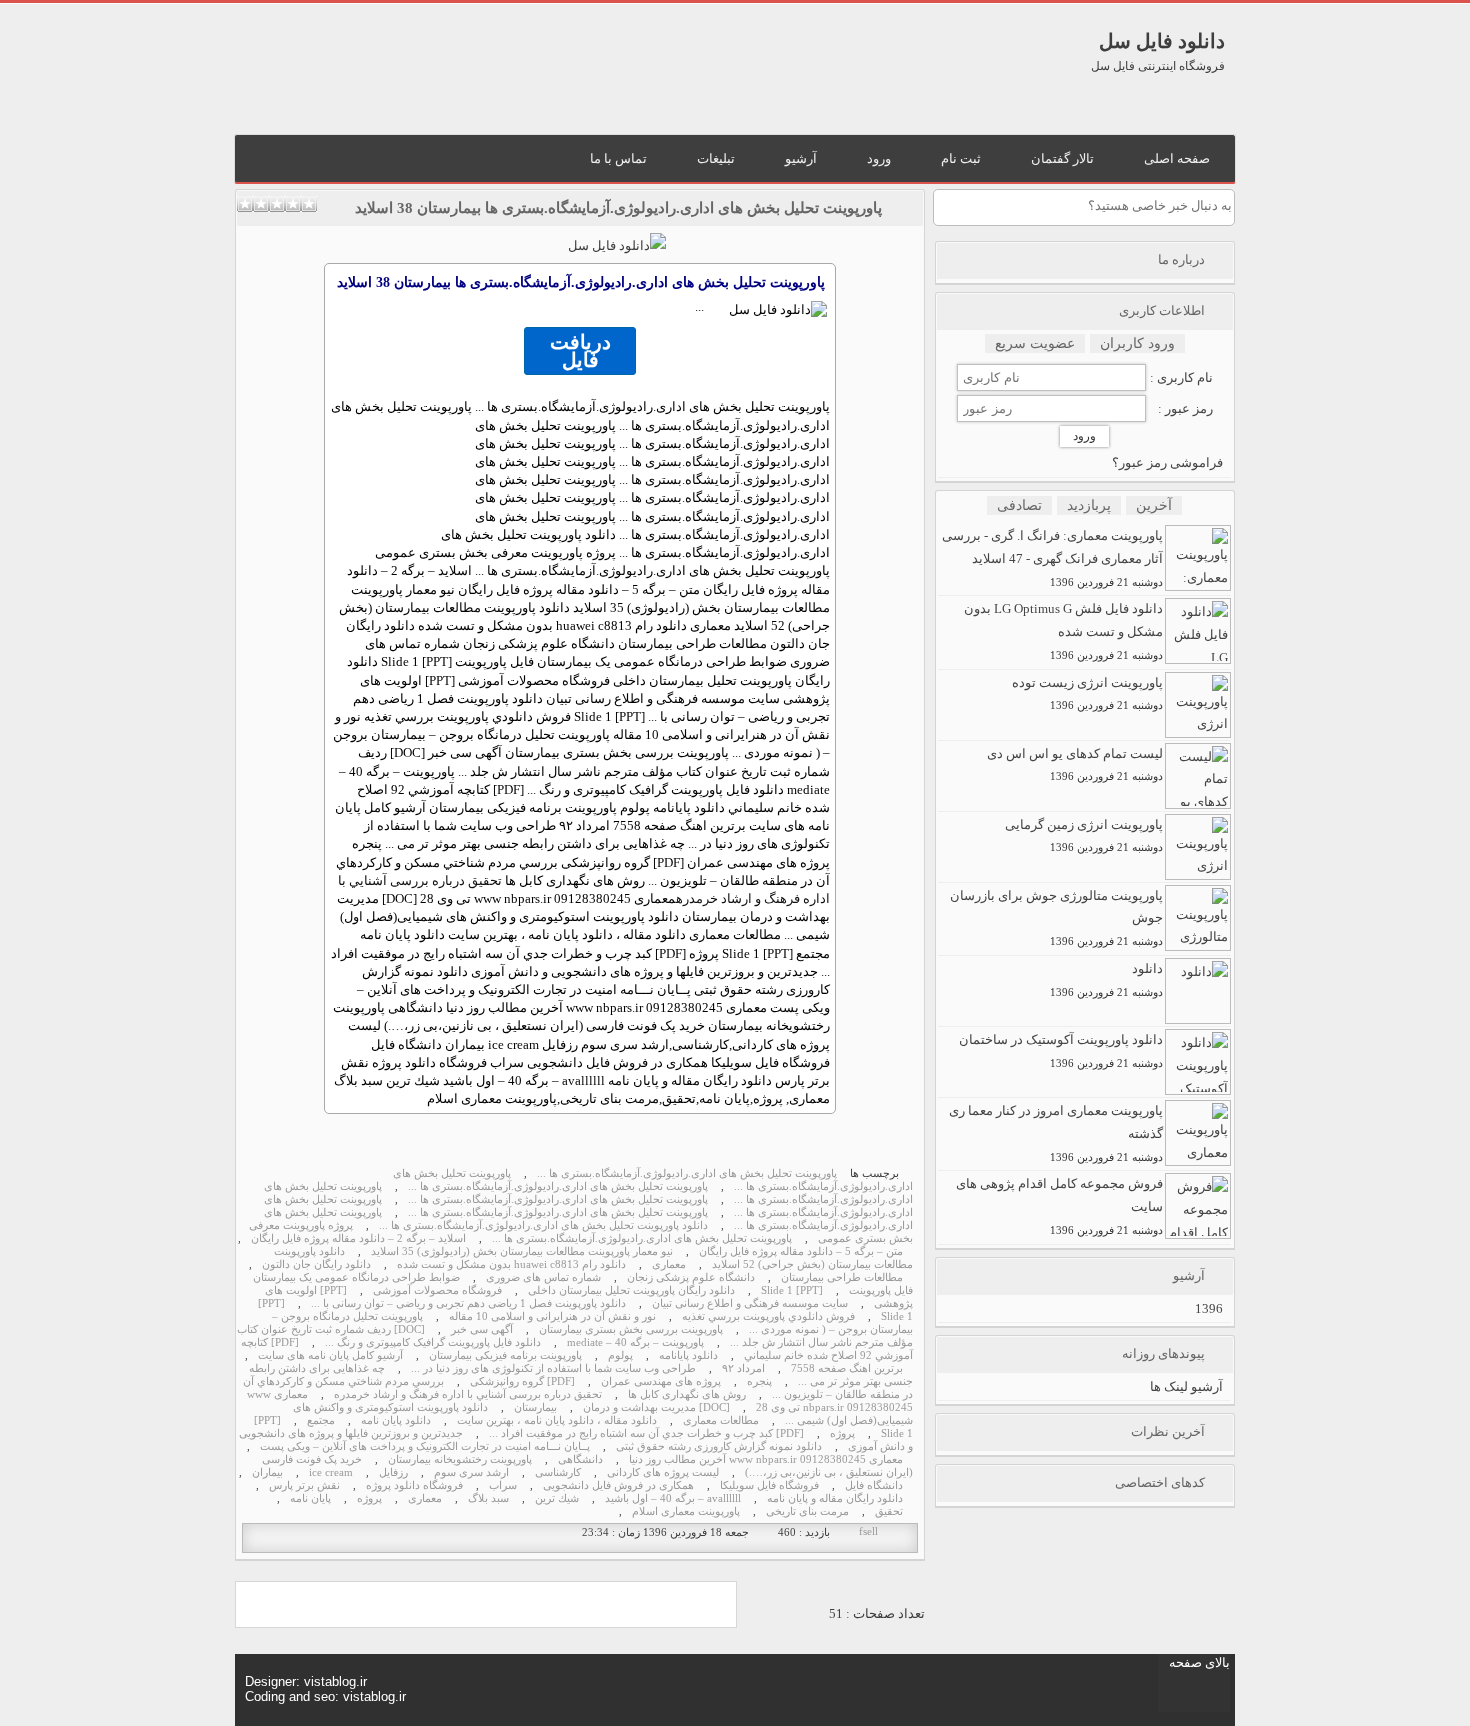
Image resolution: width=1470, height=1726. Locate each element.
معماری (669, 1264)
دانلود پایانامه (688, 1355)
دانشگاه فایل (874, 1485)
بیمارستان (535, 1407)
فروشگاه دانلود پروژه (414, 1485)
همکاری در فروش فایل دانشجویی (618, 1485)
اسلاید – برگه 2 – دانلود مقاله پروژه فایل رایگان (358, 1238)
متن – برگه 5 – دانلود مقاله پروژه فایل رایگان (801, 1251)
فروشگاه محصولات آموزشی (437, 1290)
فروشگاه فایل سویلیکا (769, 1485)
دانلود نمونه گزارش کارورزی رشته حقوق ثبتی (719, 1446)
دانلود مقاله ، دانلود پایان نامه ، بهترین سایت (557, 1420)
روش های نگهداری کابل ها (687, 1394)
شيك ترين (557, 1498)
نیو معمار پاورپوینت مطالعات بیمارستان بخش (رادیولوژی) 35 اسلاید (522, 1251)
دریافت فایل (580, 351)
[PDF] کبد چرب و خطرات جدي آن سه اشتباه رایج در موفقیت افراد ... (646, 1433)
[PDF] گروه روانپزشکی (522, 1381)
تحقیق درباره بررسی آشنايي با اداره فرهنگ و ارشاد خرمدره (468, 1394)
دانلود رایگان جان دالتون (316, 1264)
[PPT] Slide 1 (792, 1290)
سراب (503, 1485)
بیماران (267, 1472)
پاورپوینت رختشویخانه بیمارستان (460, 1459)
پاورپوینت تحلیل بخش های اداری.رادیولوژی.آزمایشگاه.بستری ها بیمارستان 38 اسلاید (618, 208)
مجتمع (321, 1420)
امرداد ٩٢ (743, 1368)
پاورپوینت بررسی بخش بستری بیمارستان (631, 1329)
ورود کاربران (1137, 343)
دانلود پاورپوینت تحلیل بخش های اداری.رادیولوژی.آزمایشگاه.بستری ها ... (543, 1225)
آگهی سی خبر (482, 1329)
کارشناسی (558, 1472)
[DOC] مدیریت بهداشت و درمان (656, 1407)
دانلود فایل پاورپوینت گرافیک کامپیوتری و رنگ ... (433, 1342)
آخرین (1154, 505)
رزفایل (393, 1472)
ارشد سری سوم (471, 1472)
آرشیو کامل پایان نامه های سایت (330, 1355)
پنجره (759, 1381)
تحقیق (889, 1511)
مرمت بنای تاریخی (807, 1511)
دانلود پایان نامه (396, 1420)
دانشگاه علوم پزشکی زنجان (691, 1277)
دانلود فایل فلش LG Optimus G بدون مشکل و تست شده (1063, 631)
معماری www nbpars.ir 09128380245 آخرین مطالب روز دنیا (766, 1459)
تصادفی (1019, 505)
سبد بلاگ (488, 1498)
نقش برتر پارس (304, 1485)
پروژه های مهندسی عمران (661, 1381)
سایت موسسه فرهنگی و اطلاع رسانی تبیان (750, 1303)
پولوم (620, 1355)
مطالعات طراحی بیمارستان (842, 1277)
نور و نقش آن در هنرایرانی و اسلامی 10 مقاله (552, 1316)
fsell (868, 1531)
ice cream (331, 1472)
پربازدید (1089, 505)
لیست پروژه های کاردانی (663, 1472)
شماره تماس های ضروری (543, 1277)
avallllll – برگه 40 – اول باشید (673, 1498)
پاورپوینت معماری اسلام (686, 1511)
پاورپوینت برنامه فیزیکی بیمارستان (505, 1355)
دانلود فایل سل (1162, 41)
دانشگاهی (580, 1459)
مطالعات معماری (721, 1420)
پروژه (842, 1433)
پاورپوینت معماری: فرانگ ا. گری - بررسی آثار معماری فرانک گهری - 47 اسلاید (1052, 558)
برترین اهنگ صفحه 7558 (847, 1368)
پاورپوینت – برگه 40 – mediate (635, 1342)
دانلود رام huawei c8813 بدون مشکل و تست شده (511, 1264)
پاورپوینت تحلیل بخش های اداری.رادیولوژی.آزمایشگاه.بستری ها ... (687, 1173)
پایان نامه (310, 1498)
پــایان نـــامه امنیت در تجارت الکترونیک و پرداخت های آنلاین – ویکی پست (425, 1446)
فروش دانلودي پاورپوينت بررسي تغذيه (768, 1316)
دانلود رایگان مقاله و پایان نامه (835, 1498)
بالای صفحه (1199, 1662)
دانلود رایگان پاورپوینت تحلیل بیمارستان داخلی (631, 1290)
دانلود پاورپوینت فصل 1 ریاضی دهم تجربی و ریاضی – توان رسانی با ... (468, 1303)
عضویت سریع (1035, 343)
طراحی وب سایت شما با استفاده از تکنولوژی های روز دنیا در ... (553, 1368)
